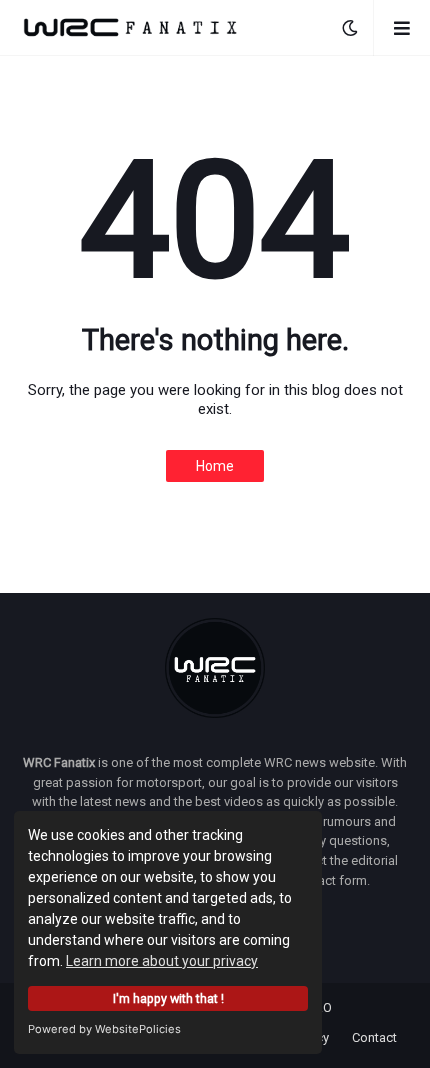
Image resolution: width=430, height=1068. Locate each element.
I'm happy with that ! (168, 998)
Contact (374, 1037)
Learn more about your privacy (162, 961)
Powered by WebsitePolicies (104, 1029)
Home (215, 466)
